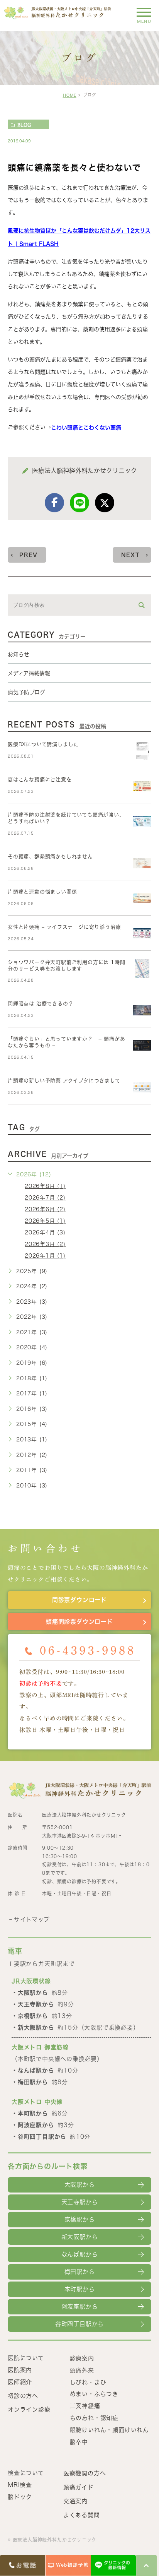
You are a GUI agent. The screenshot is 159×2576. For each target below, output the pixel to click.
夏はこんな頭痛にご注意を (40, 780)
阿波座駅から (80, 2306)
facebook (54, 503)
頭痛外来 (82, 2370)
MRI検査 (20, 2485)
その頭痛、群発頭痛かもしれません (50, 857)
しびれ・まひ (88, 2382)
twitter (105, 503)
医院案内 (20, 2370)
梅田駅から (80, 2272)
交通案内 (75, 2501)
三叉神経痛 (85, 2406)
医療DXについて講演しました (43, 744)
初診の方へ (23, 2395)
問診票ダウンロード (79, 1600)
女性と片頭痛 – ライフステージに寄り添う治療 (64, 927)
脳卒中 (79, 2442)
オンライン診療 (29, 2409)
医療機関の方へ (85, 2473)
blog (24, 125)
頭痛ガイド (79, 2487)
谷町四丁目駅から (79, 2324)
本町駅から (80, 2289)
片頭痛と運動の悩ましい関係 (42, 892)
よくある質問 (82, 2515)
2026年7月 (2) (45, 1198)
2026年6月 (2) (45, 1209)
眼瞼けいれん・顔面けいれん (109, 2430)
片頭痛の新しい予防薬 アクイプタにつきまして (64, 1081)
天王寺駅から (80, 2202)
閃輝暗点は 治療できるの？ (41, 1004)
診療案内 (82, 2358)
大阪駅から (80, 2185)
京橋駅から (80, 2219)
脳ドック (20, 2497)
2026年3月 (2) (45, 1244)
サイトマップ (32, 1920)
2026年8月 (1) (45, 1186)
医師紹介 (20, 2382)
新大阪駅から (80, 2237)
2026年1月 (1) (45, 1256)
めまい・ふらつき (94, 2394)
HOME (70, 95)
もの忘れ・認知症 (94, 2418)
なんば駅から (80, 2254)
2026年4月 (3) (45, 1232)
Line (79, 503)
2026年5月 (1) (45, 1221)
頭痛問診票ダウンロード (79, 1622)
